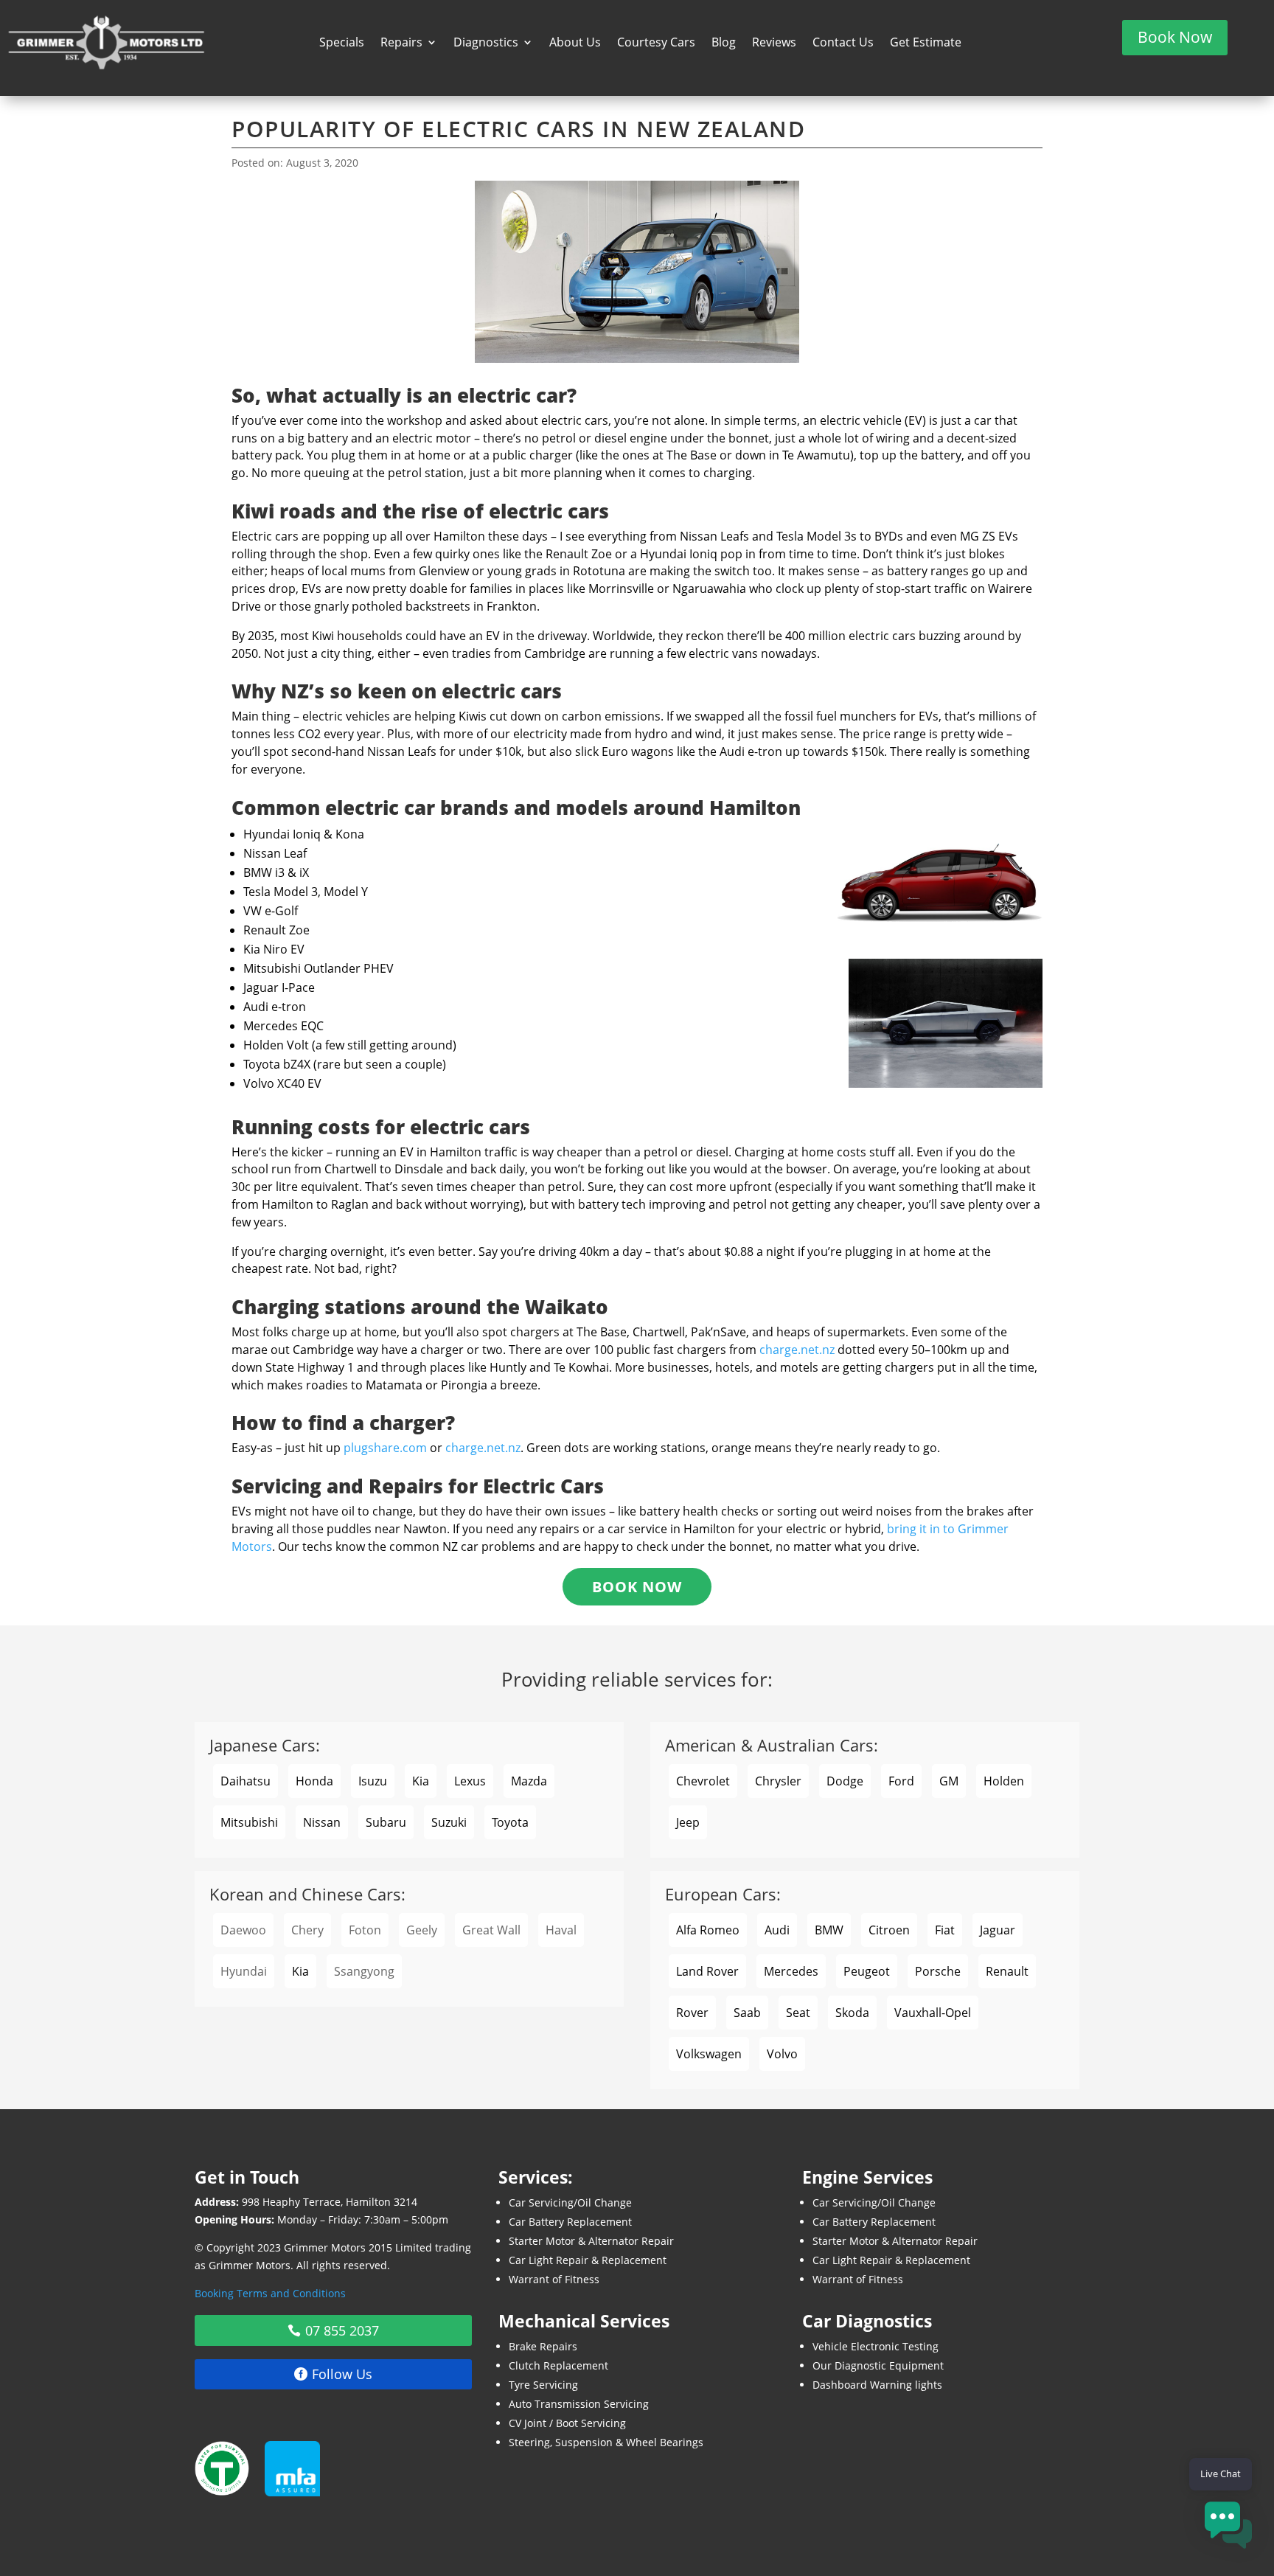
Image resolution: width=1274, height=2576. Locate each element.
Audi (777, 1930)
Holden (1004, 1781)
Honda (314, 1781)
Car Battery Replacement (570, 2222)
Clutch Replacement (558, 2365)
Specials (342, 44)
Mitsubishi (249, 1822)
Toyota (510, 1822)
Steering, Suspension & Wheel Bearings (606, 2442)
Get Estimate (926, 44)
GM (949, 1781)
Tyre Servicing (543, 2385)
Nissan (322, 1822)
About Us (575, 44)
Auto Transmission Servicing (579, 2404)
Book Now (1175, 37)
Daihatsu (246, 1781)
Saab (747, 2013)
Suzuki (449, 1822)
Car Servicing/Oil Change (570, 2202)
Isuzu (373, 1781)
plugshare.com (385, 1448)
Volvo (782, 2054)
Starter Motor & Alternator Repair (591, 2241)
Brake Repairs (543, 2346)
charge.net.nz (797, 1350)
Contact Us (843, 44)
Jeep (688, 1822)
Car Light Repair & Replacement (588, 2260)
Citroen (889, 1930)
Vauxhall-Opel (933, 2013)
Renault (1007, 1971)
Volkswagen (709, 2054)
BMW (829, 1930)
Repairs (401, 44)
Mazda (529, 1781)
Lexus (470, 1781)
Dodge (845, 1781)
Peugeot (867, 1971)
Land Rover (707, 1971)
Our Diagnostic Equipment (878, 2365)
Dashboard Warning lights (877, 2385)
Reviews (774, 44)
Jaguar (998, 1930)
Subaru (386, 1822)
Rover (692, 2013)
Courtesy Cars (656, 44)
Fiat (945, 1930)
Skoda (852, 2013)
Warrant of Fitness (554, 2279)
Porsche (938, 1971)
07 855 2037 (342, 2330)
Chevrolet (703, 1781)
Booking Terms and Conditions (270, 2293)
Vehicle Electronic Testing (876, 2346)
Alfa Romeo (708, 1930)
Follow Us (342, 2374)
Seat (798, 2013)
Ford (901, 1781)
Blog (724, 44)
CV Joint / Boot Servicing (567, 2423)
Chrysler (778, 1781)
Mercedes (791, 1971)
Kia (421, 1781)
